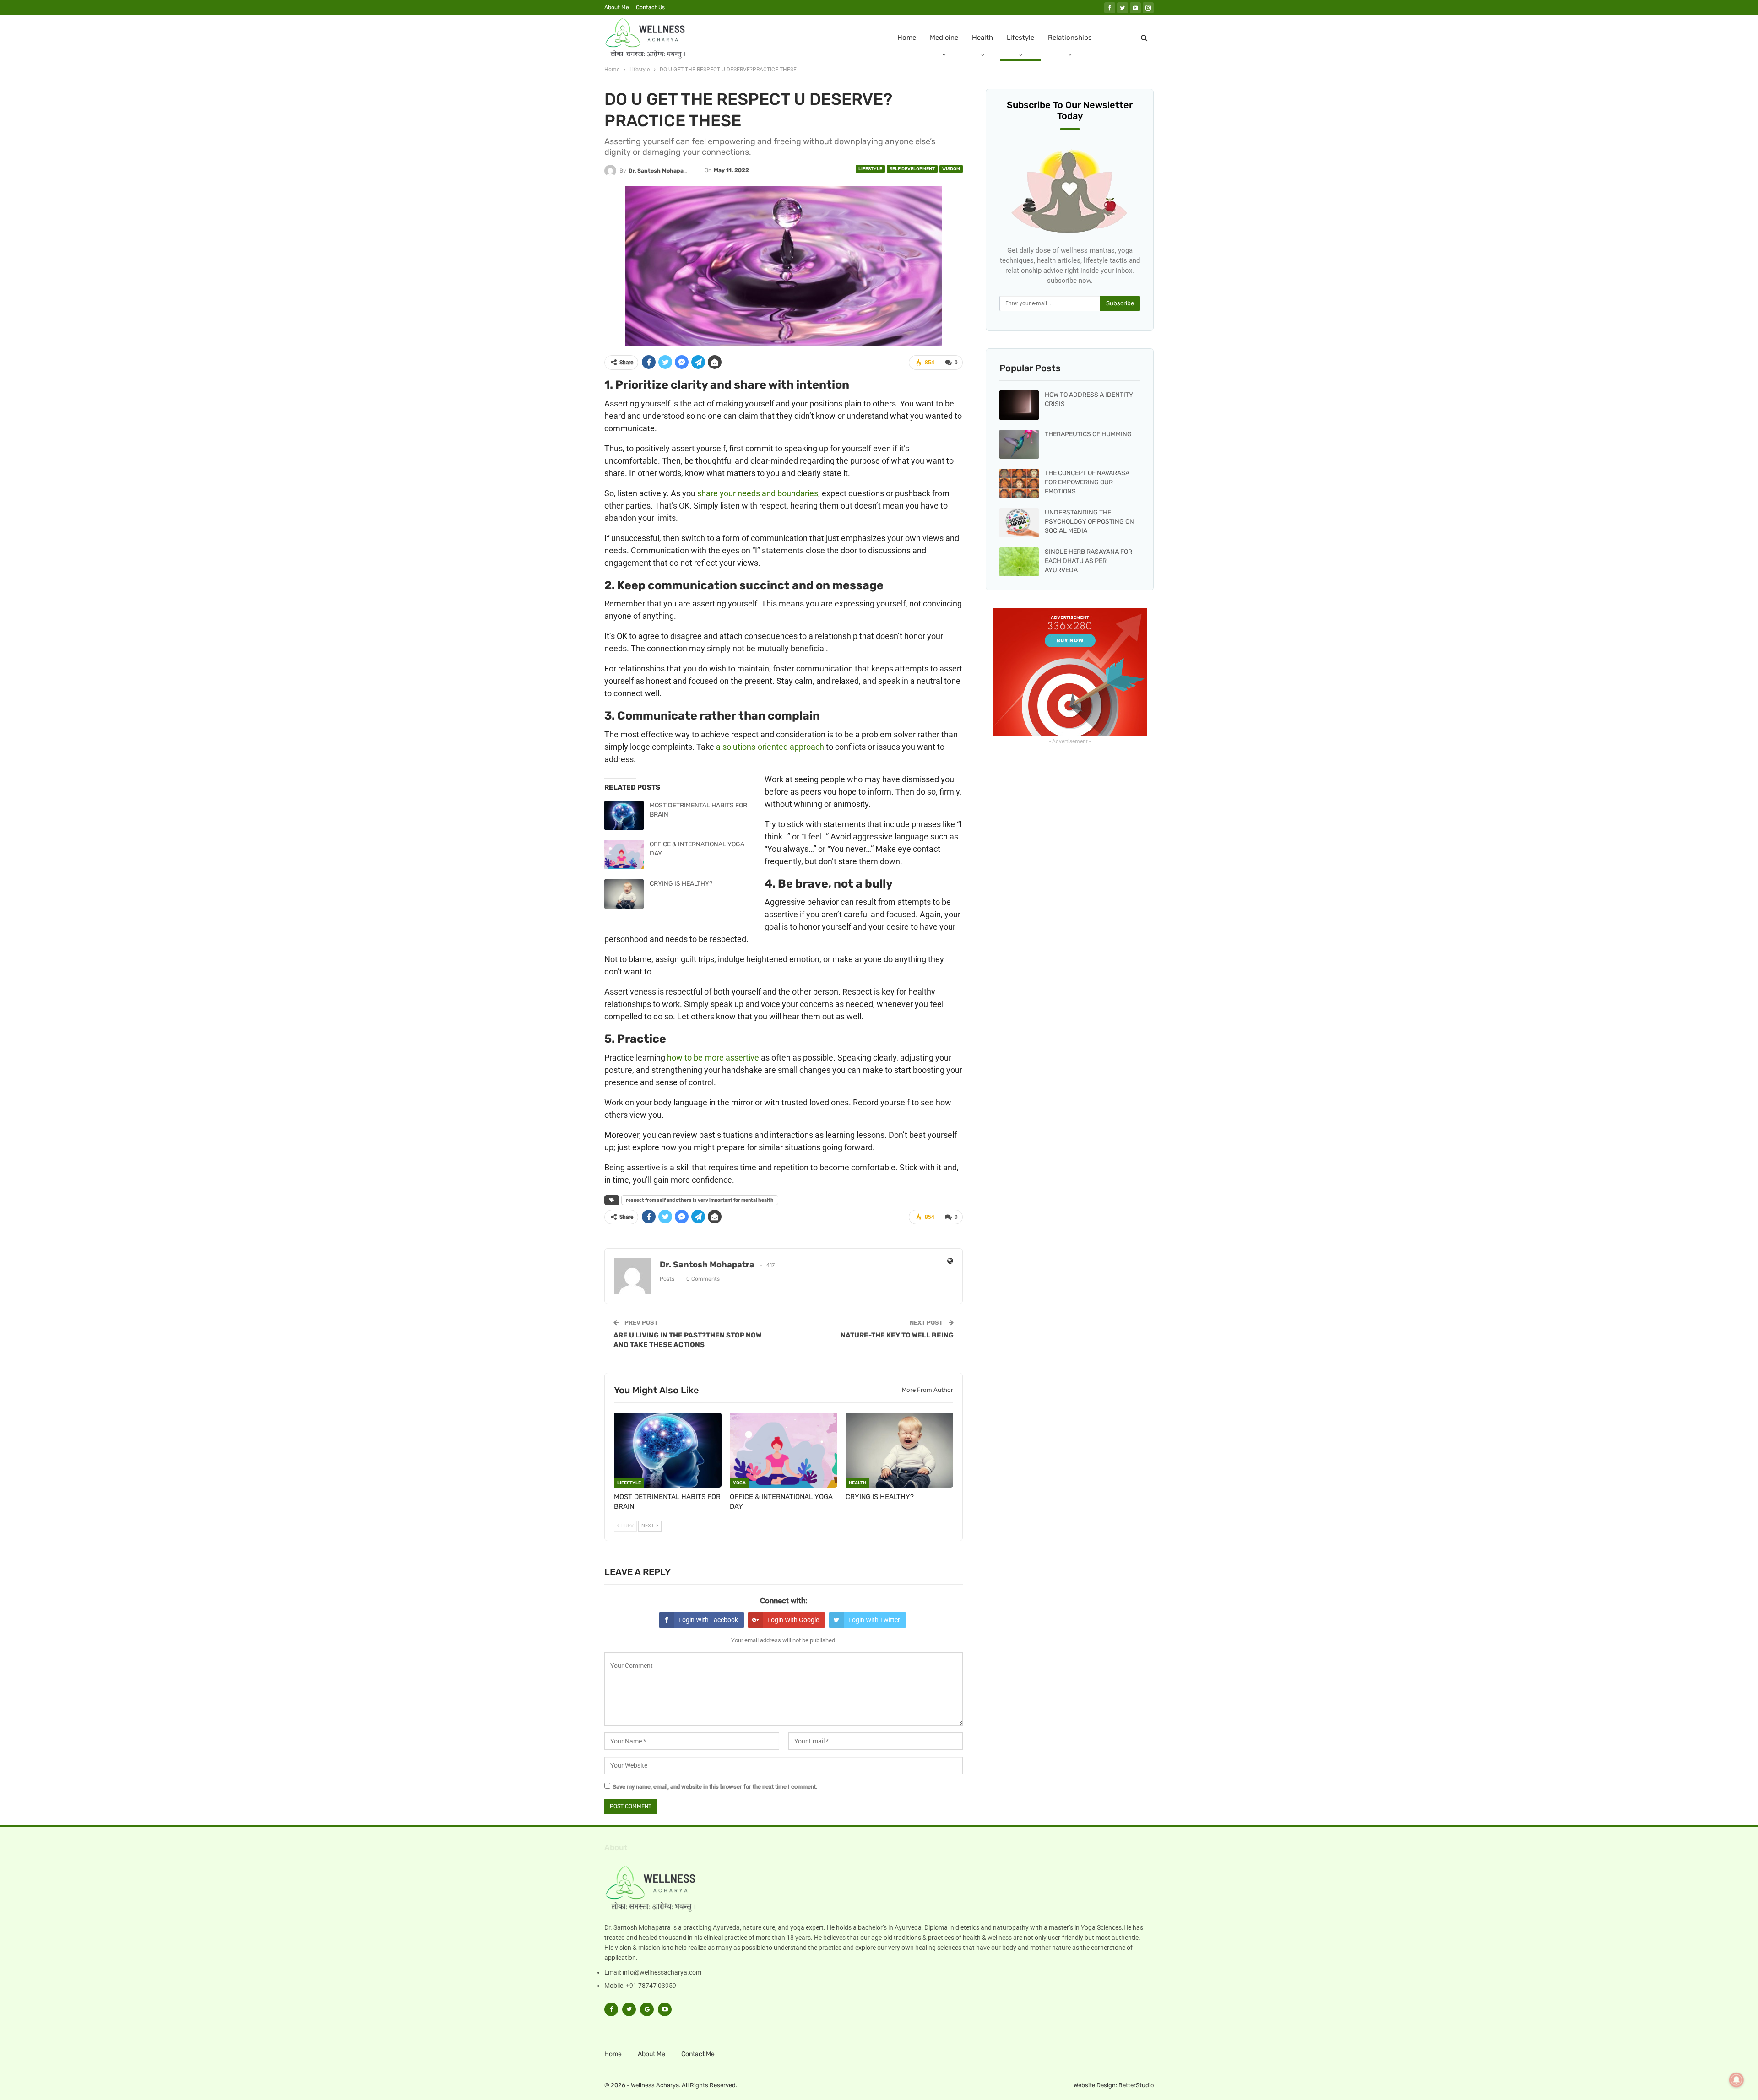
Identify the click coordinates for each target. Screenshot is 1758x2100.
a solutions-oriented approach (770, 747)
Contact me (698, 2054)
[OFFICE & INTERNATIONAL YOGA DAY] (624, 855)
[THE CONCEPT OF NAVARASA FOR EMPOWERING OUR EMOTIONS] (1019, 483)
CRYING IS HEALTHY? (681, 884)
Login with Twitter (874, 1620)
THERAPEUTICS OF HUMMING (1088, 434)
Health (982, 38)
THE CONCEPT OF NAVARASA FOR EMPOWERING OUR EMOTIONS (1087, 482)
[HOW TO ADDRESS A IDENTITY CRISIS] (1019, 405)
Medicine (944, 38)
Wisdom (951, 169)
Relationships (1070, 38)
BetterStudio (1136, 2085)
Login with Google (793, 1620)
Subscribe (1120, 303)
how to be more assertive (713, 1058)
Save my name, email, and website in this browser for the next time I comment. (715, 1787)
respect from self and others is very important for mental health (700, 1200)
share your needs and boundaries (758, 493)
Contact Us (650, 7)
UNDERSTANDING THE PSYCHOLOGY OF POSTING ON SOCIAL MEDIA (1089, 522)
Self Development (912, 169)
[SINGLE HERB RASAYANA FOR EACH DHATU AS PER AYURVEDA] (1019, 562)
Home (907, 38)
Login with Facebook (708, 1620)
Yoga (739, 1483)
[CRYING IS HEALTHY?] (624, 894)
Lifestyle (1020, 38)
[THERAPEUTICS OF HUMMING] (1019, 444)
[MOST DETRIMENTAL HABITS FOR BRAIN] (624, 816)
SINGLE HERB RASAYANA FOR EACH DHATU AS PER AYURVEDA (1088, 561)
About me (617, 7)
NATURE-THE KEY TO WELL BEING (897, 1335)
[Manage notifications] (1736, 2080)
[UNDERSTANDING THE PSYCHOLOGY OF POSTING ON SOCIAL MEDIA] (1019, 523)
